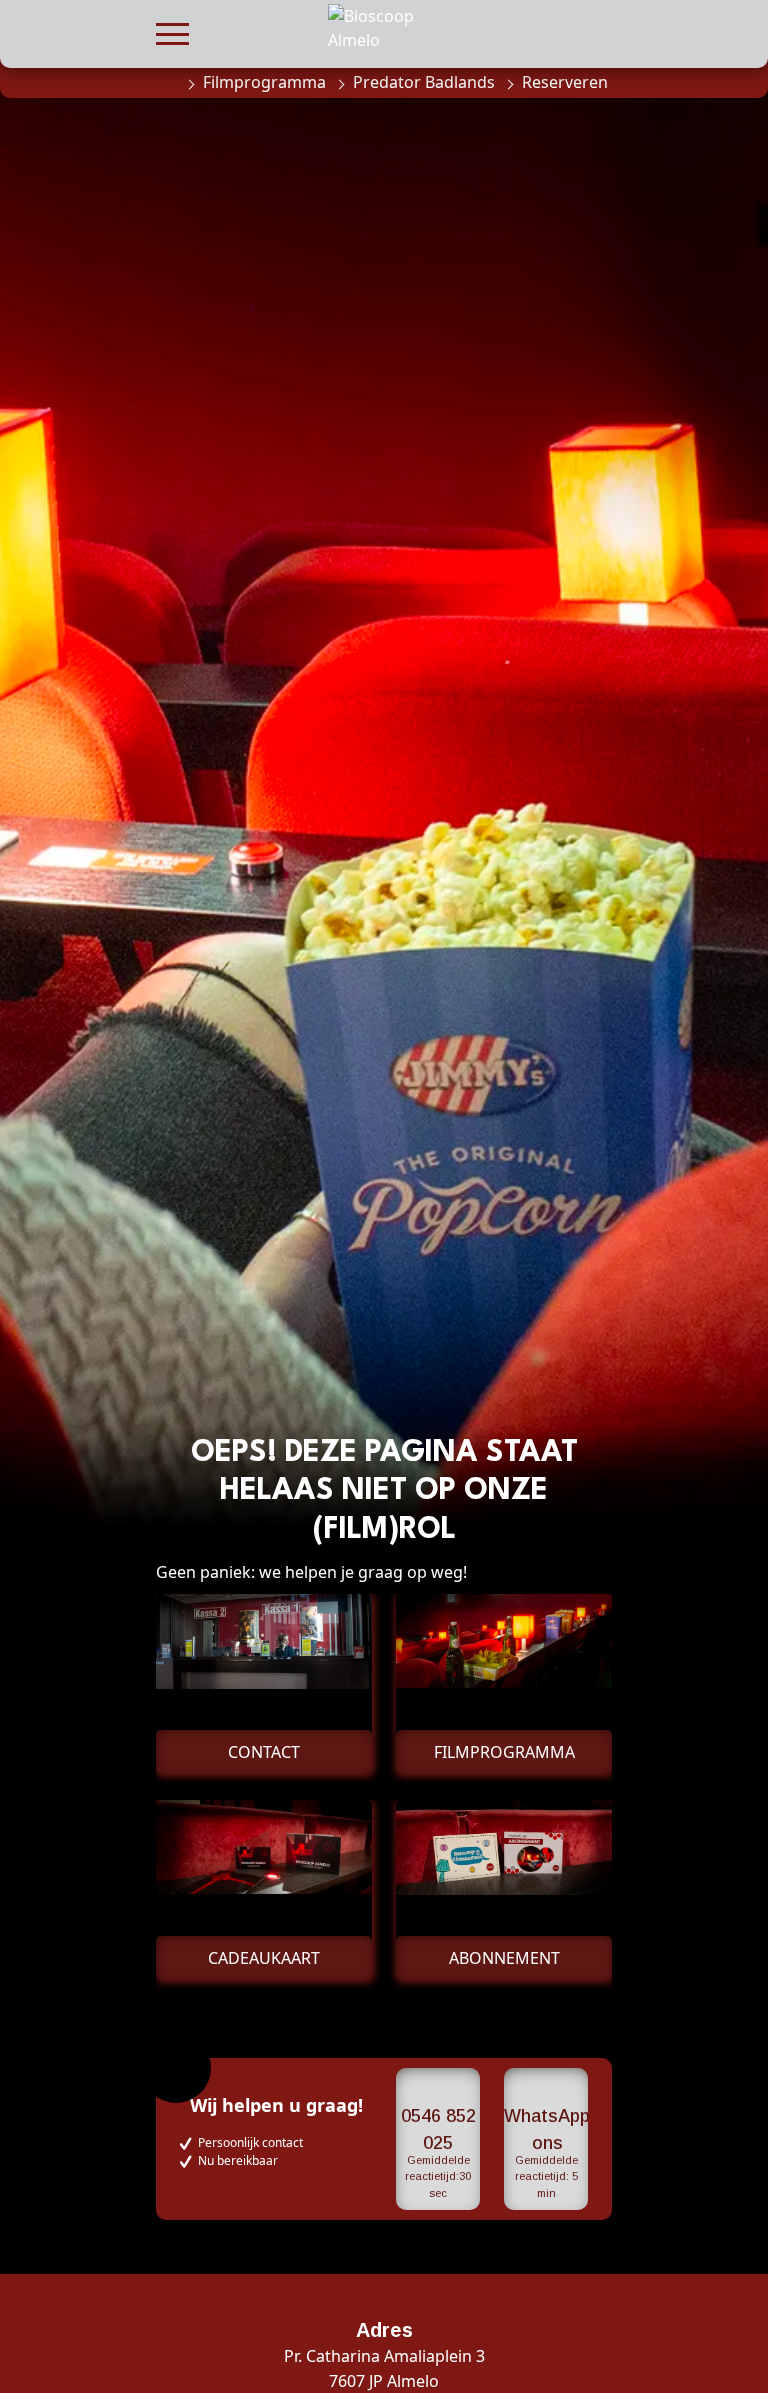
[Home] (166, 82)
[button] (172, 31)
